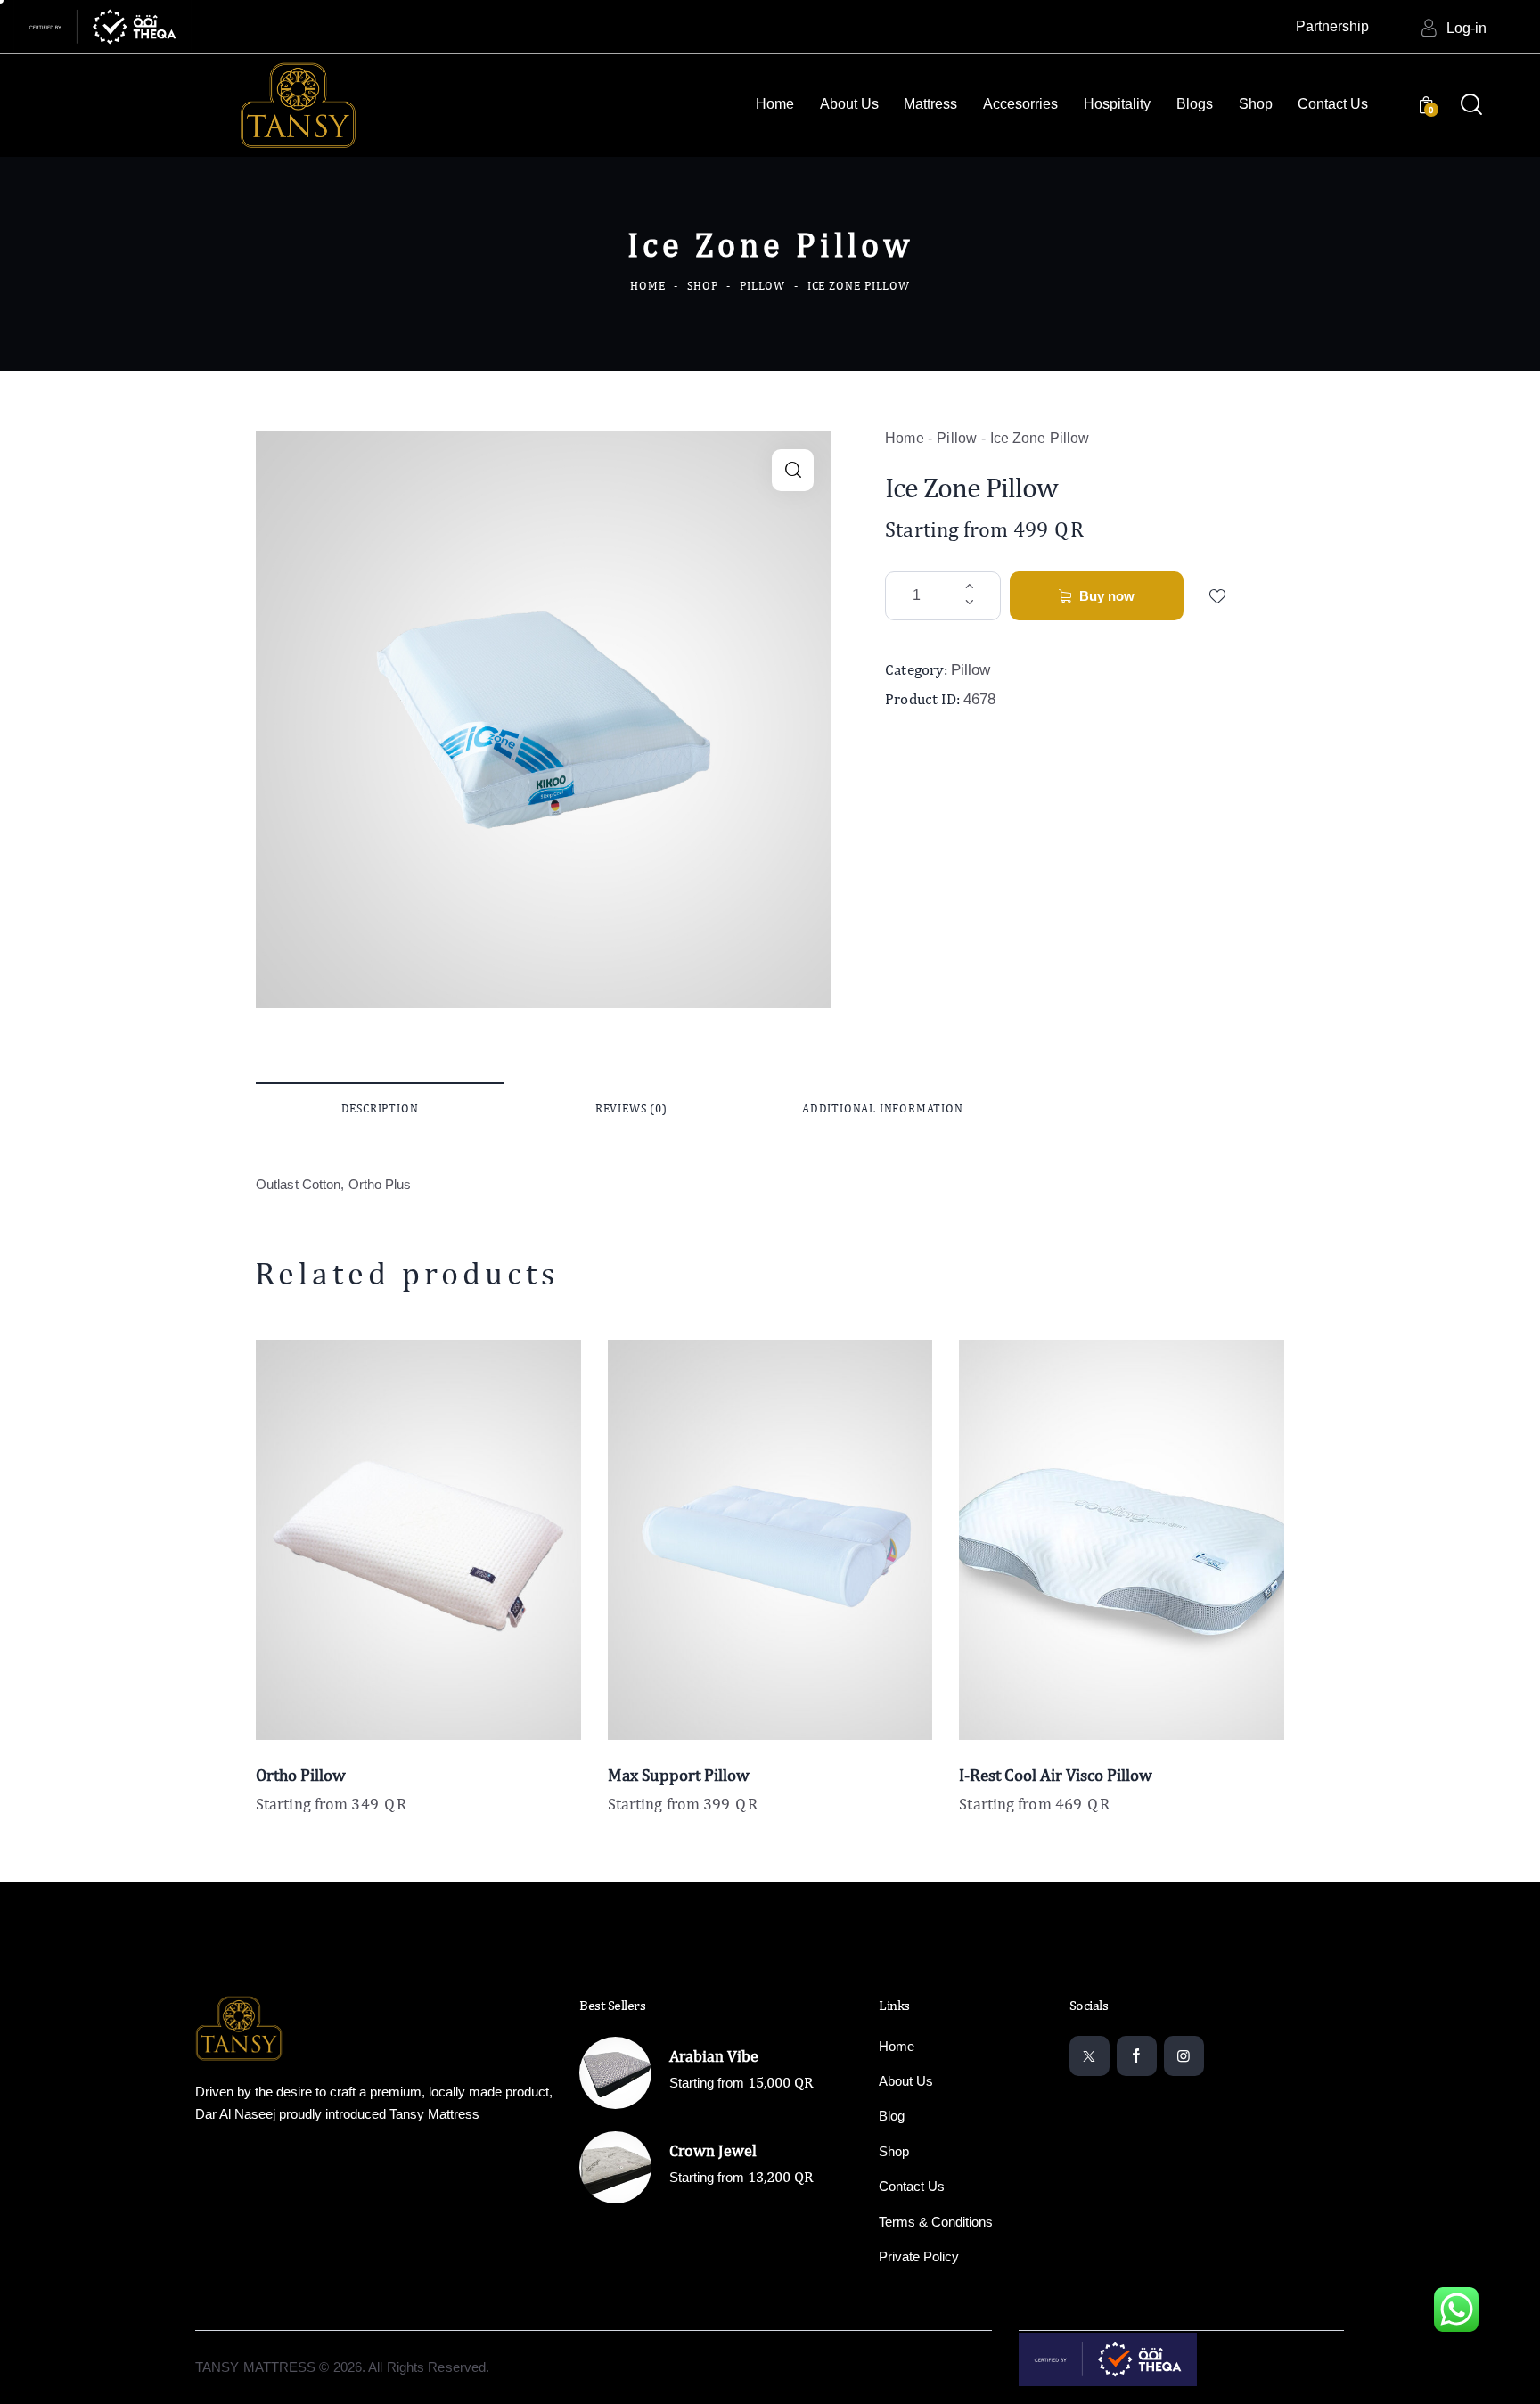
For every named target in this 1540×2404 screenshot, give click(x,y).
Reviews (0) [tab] (631, 1108)
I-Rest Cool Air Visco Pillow (1056, 1775)
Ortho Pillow (301, 1775)
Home (648, 286)
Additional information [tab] (883, 1108)
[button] (793, 470)
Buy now (1107, 596)
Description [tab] (380, 1108)
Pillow (762, 286)
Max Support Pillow (679, 1775)
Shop (703, 286)
